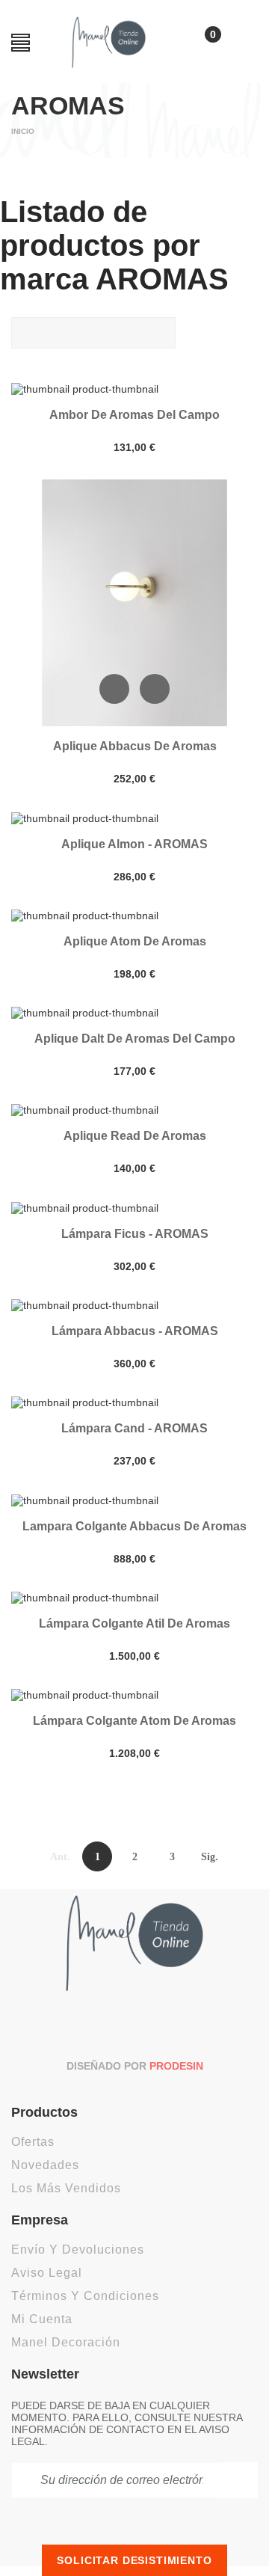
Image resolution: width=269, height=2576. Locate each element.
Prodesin (176, 2066)
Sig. (210, 1857)
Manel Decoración (66, 2342)
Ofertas (33, 2142)
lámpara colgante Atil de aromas (134, 1623)
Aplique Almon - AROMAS (134, 844)
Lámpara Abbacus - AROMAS (135, 1331)
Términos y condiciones (85, 2296)
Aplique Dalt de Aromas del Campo (135, 1039)
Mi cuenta (42, 2319)
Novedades (45, 2165)
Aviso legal (47, 2273)
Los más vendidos (66, 2188)
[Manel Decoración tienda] (109, 42)
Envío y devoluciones (78, 2250)
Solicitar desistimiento (134, 2560)
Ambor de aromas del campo (134, 415)
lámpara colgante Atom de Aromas (134, 1721)
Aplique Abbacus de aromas (135, 746)
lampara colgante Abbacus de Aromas (134, 1526)
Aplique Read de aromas (135, 1136)
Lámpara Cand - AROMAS (134, 1428)
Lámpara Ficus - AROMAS (135, 1234)
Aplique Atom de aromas (135, 941)
